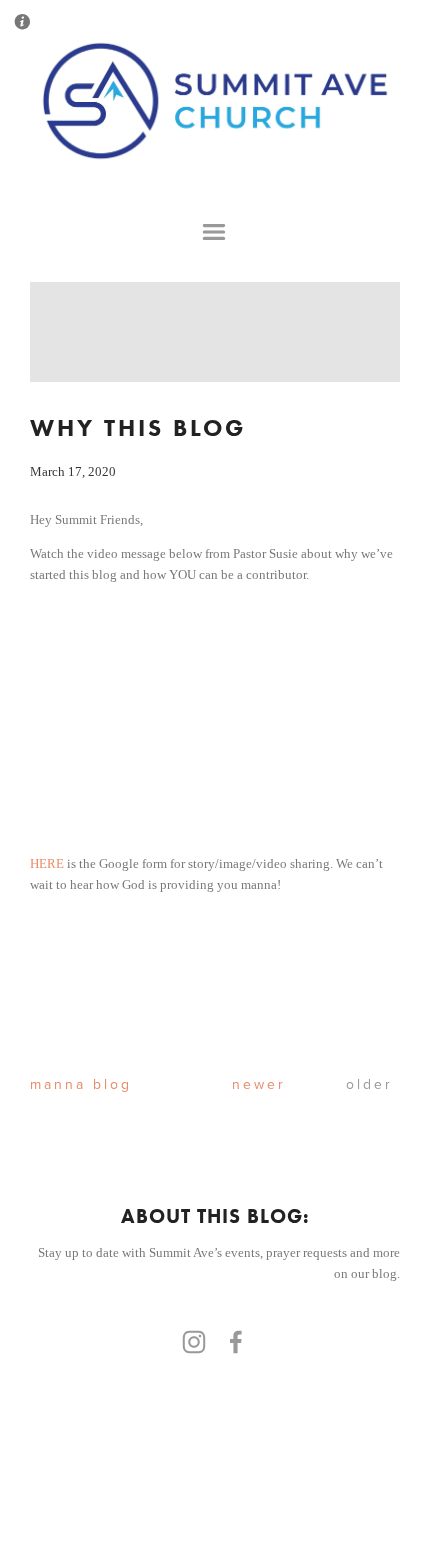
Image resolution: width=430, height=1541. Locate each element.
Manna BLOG (55, 1084)
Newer (244, 1084)
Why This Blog (138, 427)
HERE (47, 863)
